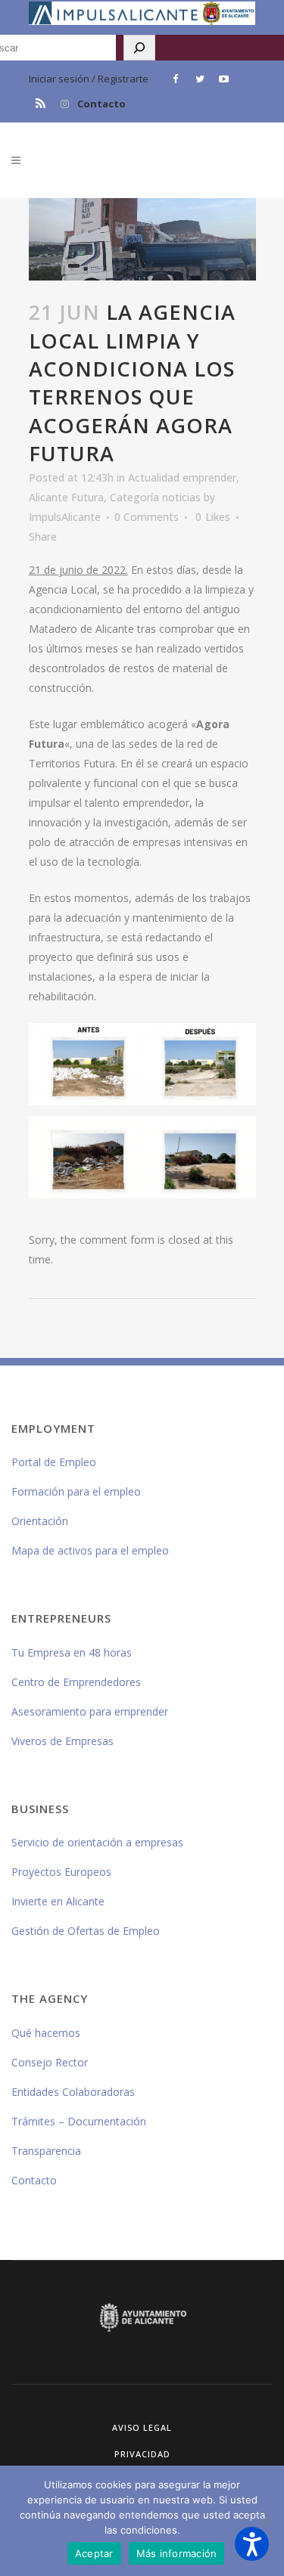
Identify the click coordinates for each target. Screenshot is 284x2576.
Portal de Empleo (54, 1462)
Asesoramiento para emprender (90, 1711)
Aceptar (94, 2553)
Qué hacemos (46, 2033)
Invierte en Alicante (58, 1901)
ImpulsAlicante (65, 517)
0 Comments (147, 517)
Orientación (40, 1521)
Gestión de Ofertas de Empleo (86, 1931)
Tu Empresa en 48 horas (72, 1652)
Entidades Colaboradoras (73, 2092)
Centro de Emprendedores (76, 1682)
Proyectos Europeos (61, 1872)
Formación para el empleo (76, 1491)
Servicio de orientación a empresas (97, 1842)
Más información (177, 2553)
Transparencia (46, 2151)
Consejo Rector (50, 2062)
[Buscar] (139, 48)
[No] (265, 2521)
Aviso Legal (142, 2427)
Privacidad (142, 2454)
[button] (252, 2544)
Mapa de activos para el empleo (90, 1550)
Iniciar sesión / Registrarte (89, 79)
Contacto (101, 104)
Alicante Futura (66, 497)
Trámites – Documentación (79, 2121)
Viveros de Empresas (62, 1741)
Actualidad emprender (182, 477)
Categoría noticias (155, 497)
